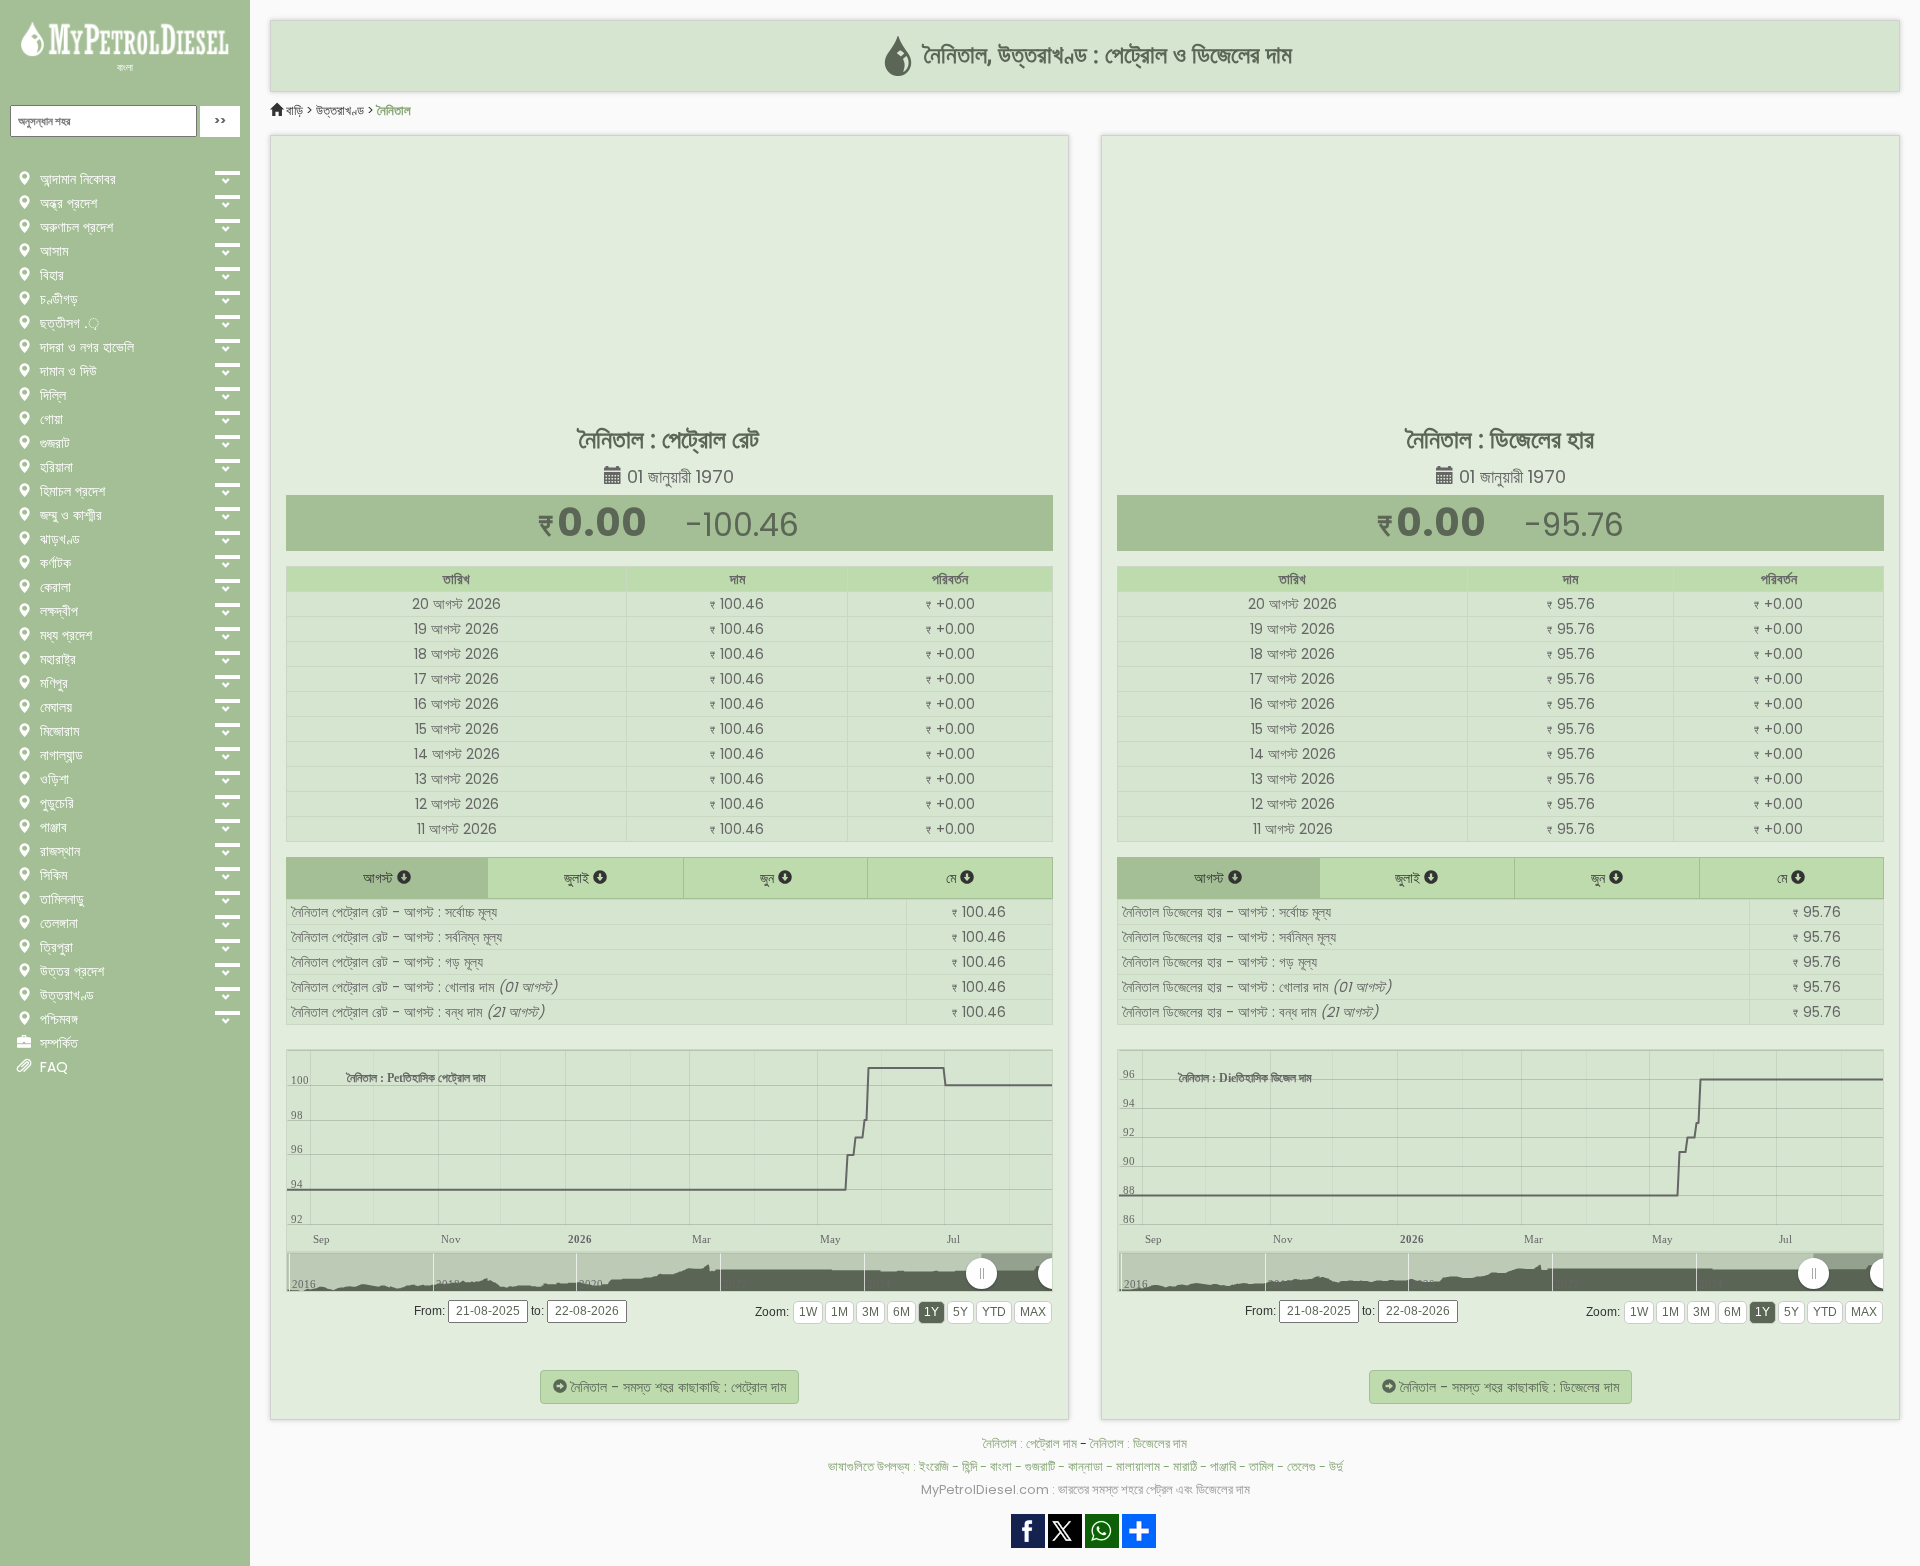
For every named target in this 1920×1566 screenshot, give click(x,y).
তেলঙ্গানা (57, 923)
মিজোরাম (57, 731)
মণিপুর (52, 683)
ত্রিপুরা (54, 947)
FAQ (52, 1067)
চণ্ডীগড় (57, 299)
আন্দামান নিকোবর (76, 179)
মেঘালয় (54, 707)
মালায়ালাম (1138, 1466)
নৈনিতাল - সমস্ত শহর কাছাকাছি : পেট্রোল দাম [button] (676, 1387)
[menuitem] (1017, 1274)
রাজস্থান (58, 851)
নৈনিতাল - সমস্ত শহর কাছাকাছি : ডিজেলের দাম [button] (1507, 1387)
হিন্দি (969, 1466)
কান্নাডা (1085, 1466)
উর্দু (1336, 1466)
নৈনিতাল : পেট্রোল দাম (1030, 1443)
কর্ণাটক (53, 563)
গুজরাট (53, 443)
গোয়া (49, 419)
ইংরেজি (934, 1466)
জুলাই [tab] (578, 878)
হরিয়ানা (54, 467)
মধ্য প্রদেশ (64, 635)
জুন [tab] (769, 878)
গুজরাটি (1040, 1466)
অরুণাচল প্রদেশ (74, 227)
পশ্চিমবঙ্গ (57, 1019)
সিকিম (51, 875)
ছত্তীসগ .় (67, 323)
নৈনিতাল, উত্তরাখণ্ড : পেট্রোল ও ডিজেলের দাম (1105, 55)
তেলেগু (1301, 1466)
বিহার (50, 275)
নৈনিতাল (394, 110)
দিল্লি (51, 395)
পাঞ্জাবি (1223, 1466)
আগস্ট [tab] (380, 878)
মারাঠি (1185, 1466)
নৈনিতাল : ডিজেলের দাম (1138, 1443)
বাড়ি (294, 110)
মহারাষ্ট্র (56, 659)
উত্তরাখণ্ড (65, 995)
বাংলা (125, 67)
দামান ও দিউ (66, 371)
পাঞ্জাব (51, 827)
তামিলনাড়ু (60, 899)
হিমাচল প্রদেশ (70, 491)
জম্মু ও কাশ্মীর (69, 515)
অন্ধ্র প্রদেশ (66, 203)
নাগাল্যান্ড (59, 755)
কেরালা (53, 587)
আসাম (52, 251)
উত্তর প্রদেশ (70, 971)
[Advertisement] (669, 276)
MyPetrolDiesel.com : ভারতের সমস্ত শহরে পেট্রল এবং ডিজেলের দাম (1085, 1489)
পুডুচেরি (55, 803)
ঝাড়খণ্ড (58, 539)
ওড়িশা (52, 779)
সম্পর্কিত (57, 1043)
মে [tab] (953, 878)
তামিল (1261, 1466)
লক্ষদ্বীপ (57, 611)
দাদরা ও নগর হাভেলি (85, 347)
